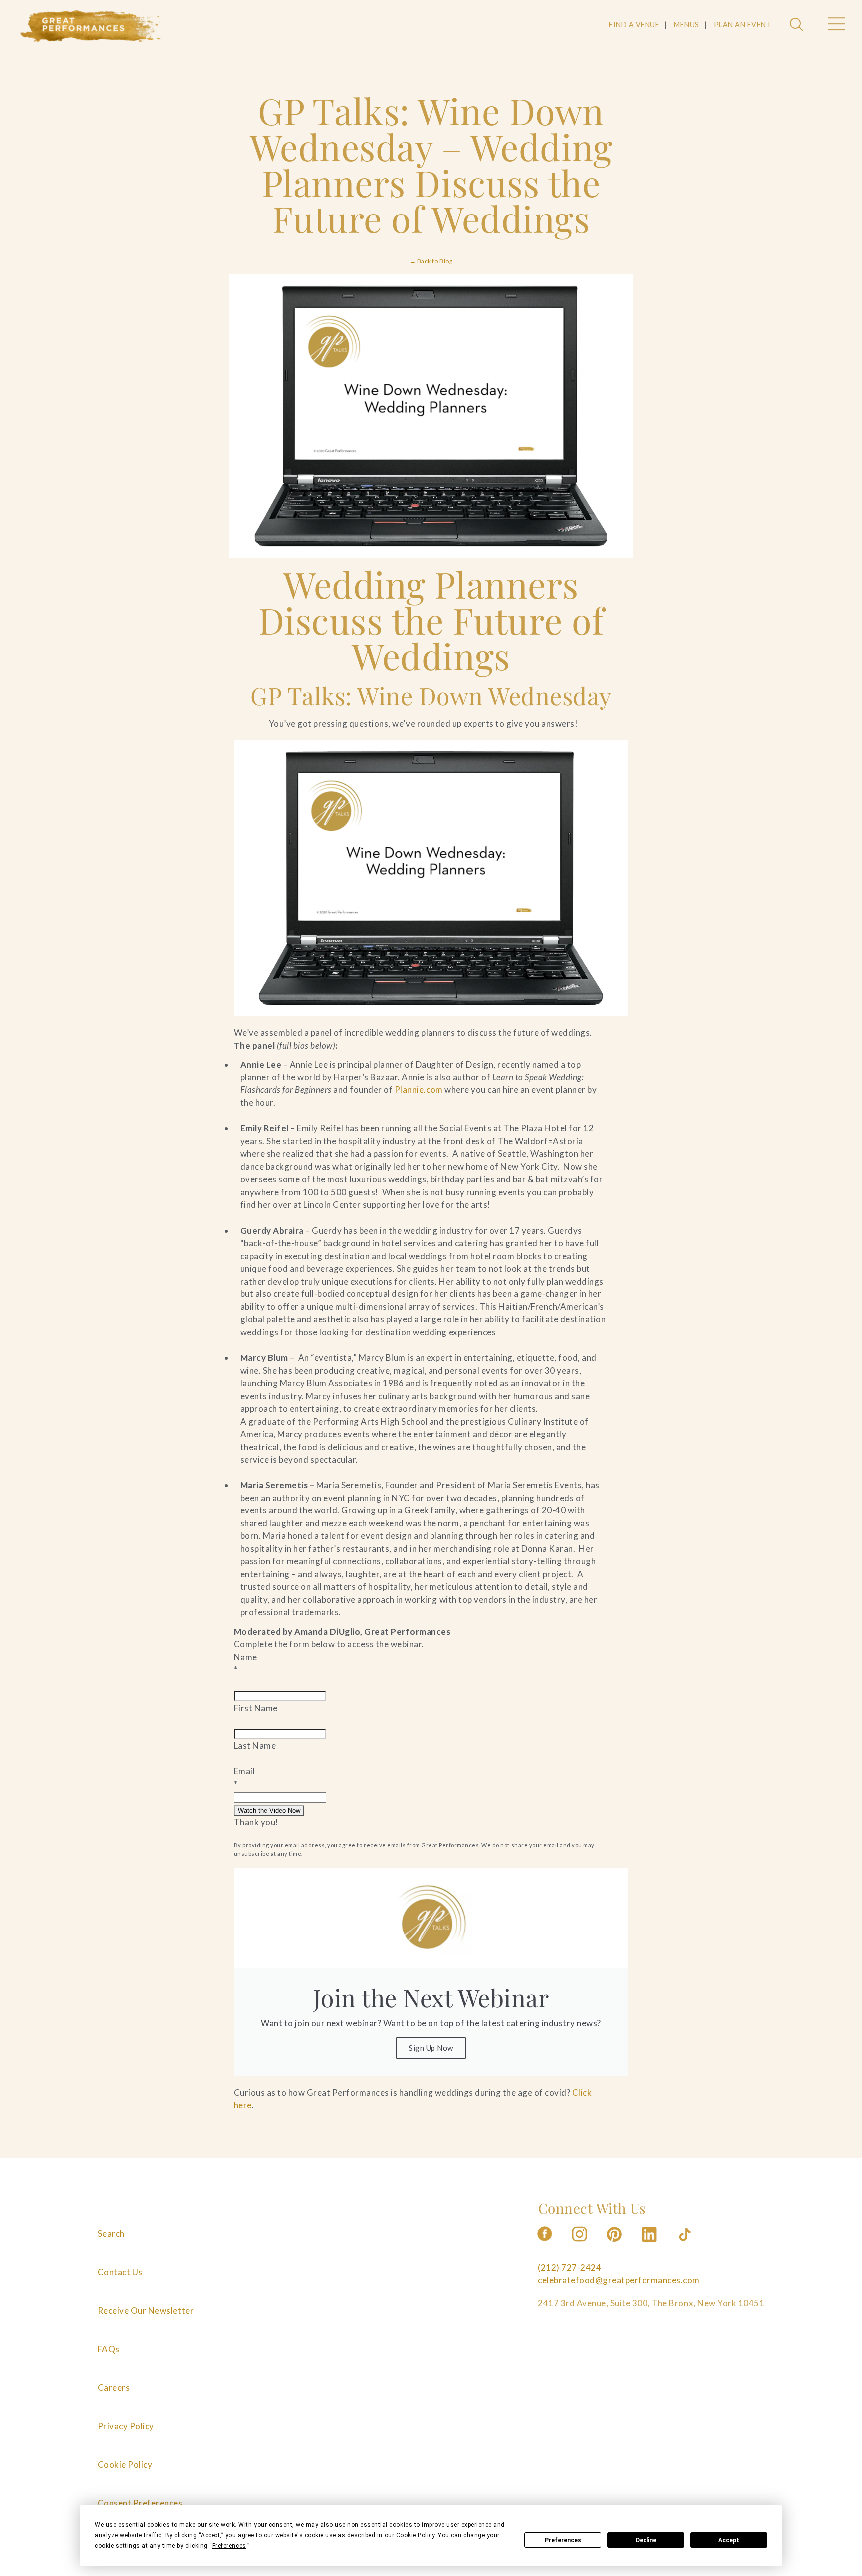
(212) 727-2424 (569, 2267)
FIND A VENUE (634, 25)
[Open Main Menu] (836, 25)
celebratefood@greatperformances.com (619, 2280)
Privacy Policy (126, 2426)
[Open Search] (798, 25)
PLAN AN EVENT (743, 25)
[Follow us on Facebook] (545, 2245)
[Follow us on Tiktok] (686, 2245)
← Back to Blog (431, 261)
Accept (729, 2540)
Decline (646, 2540)
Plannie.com (418, 1090)
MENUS (687, 25)
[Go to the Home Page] (91, 26)
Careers (114, 2388)
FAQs (109, 2349)
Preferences (563, 2540)
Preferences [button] (229, 2546)
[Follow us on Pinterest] (615, 2245)
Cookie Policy (125, 2465)
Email (245, 1771)
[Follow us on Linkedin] (650, 2245)
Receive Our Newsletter (146, 2311)
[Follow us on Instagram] (580, 2245)
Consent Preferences (140, 2503)
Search (111, 2234)
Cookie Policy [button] (416, 2535)
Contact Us (120, 2272)
